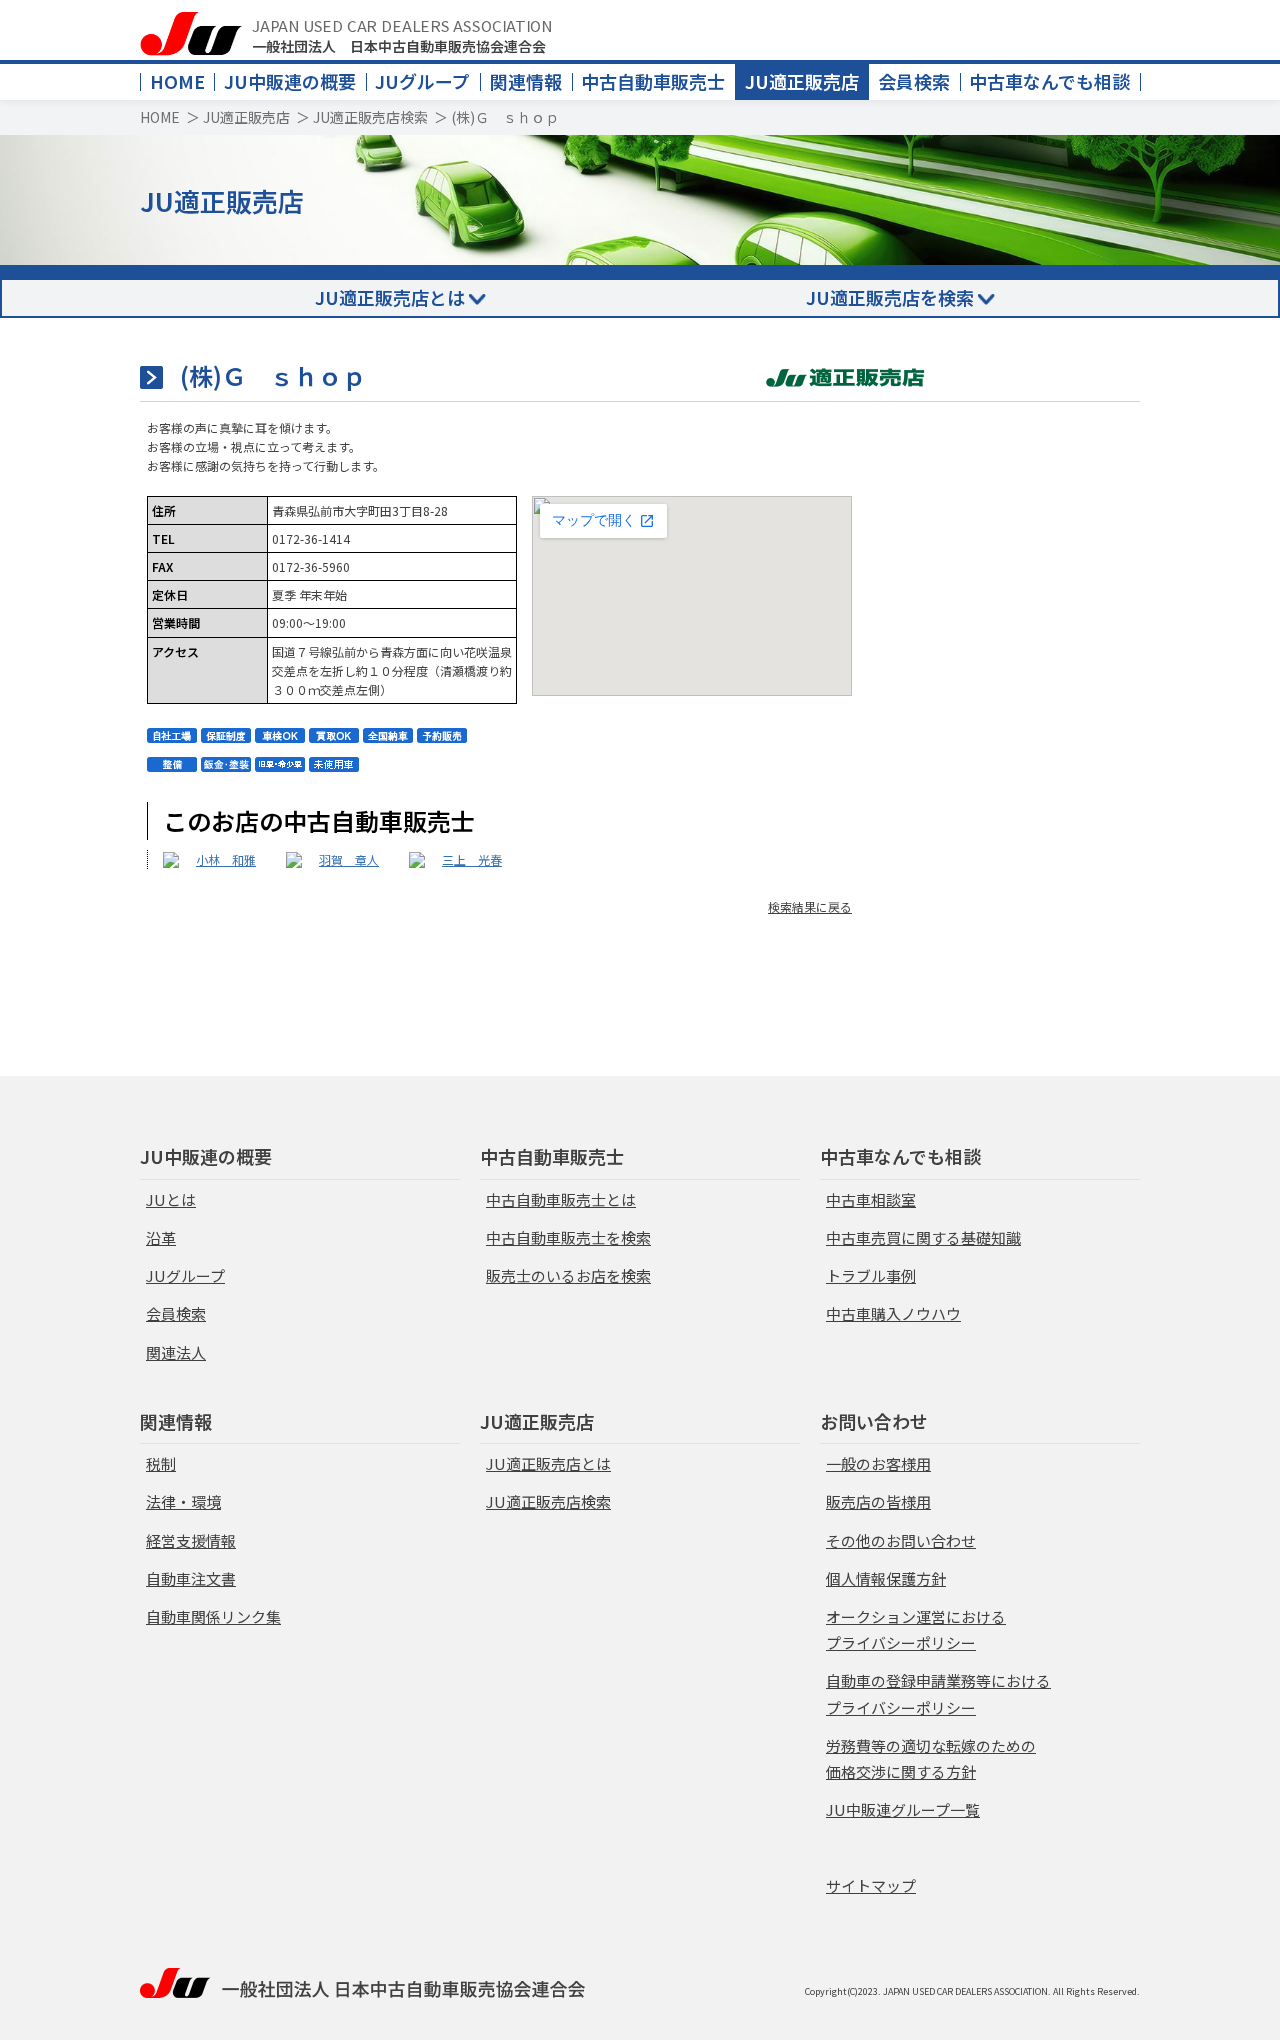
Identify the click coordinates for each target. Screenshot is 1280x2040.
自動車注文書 (191, 1578)
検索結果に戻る (810, 906)
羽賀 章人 (349, 859)
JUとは (171, 1199)
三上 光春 (472, 859)
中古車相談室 (871, 1199)
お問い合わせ (874, 1421)
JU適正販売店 (802, 81)
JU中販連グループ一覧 (903, 1809)
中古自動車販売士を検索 (568, 1237)
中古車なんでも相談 (1049, 81)
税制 (161, 1463)
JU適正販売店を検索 (890, 297)
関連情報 (526, 81)
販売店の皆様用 (878, 1501)
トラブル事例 (871, 1275)
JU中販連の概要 (290, 81)
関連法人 (176, 1352)
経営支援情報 (191, 1540)
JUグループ (422, 81)
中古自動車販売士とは (561, 1199)
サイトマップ (871, 1885)
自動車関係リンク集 (213, 1616)
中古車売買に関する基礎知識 (923, 1237)
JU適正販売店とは (390, 297)
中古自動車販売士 (653, 81)
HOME (177, 81)
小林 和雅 (226, 859)
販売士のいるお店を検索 (568, 1275)
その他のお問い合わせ (901, 1540)
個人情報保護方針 (886, 1578)
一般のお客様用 (878, 1463)
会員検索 (914, 81)
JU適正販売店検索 (370, 117)
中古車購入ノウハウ (893, 1313)
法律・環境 (183, 1501)
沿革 (161, 1237)
